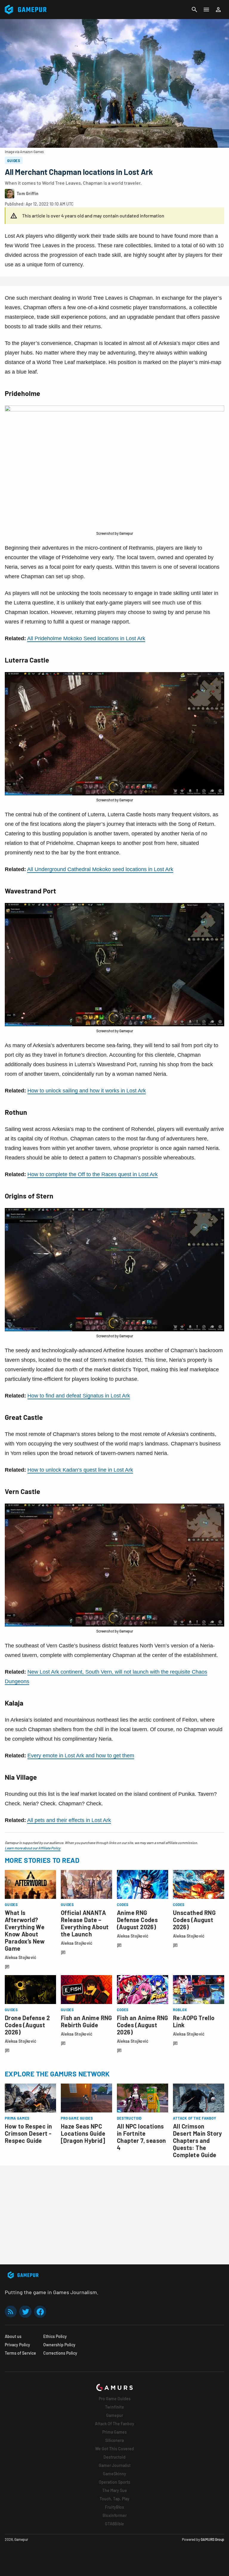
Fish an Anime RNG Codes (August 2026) (143, 2025)
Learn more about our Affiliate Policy (33, 1848)
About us (13, 2336)
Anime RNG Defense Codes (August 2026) (137, 1920)
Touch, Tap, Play (114, 2499)
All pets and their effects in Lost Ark (69, 1820)
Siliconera (114, 2440)
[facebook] (40, 2312)
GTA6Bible (114, 2524)
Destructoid (114, 2457)
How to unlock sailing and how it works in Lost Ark (87, 1091)
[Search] (194, 10)
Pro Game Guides (115, 2399)
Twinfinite (114, 2407)
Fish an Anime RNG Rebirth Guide (86, 2021)
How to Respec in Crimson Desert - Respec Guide (28, 2133)
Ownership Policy (59, 2345)
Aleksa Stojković (21, 1957)
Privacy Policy (17, 2345)
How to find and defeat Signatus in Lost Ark (79, 1396)
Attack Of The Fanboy (114, 2424)
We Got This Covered (114, 2449)
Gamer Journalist (115, 2465)
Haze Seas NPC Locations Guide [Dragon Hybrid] (83, 2133)
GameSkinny (114, 2474)
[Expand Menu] (206, 10)
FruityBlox (114, 2507)
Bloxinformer (115, 2515)
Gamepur (115, 2415)
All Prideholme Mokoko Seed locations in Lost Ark (86, 638)
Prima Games (114, 2432)
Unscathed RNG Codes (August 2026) (194, 1920)
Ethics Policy (55, 2336)
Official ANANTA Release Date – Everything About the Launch (85, 1923)
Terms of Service (20, 2353)
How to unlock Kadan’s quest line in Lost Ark (80, 1470)
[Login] (218, 10)
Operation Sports (114, 2482)
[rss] (11, 2312)
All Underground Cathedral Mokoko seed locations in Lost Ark (100, 869)
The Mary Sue (115, 2490)
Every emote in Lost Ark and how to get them (81, 1756)
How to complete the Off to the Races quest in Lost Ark (93, 1174)
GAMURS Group (212, 2539)
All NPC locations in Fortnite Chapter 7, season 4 (141, 2137)
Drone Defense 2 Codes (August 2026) (27, 2025)
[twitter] (25, 2312)
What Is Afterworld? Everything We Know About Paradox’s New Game (25, 1930)
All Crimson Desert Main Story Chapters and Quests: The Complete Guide (198, 2140)
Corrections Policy (60, 2353)
